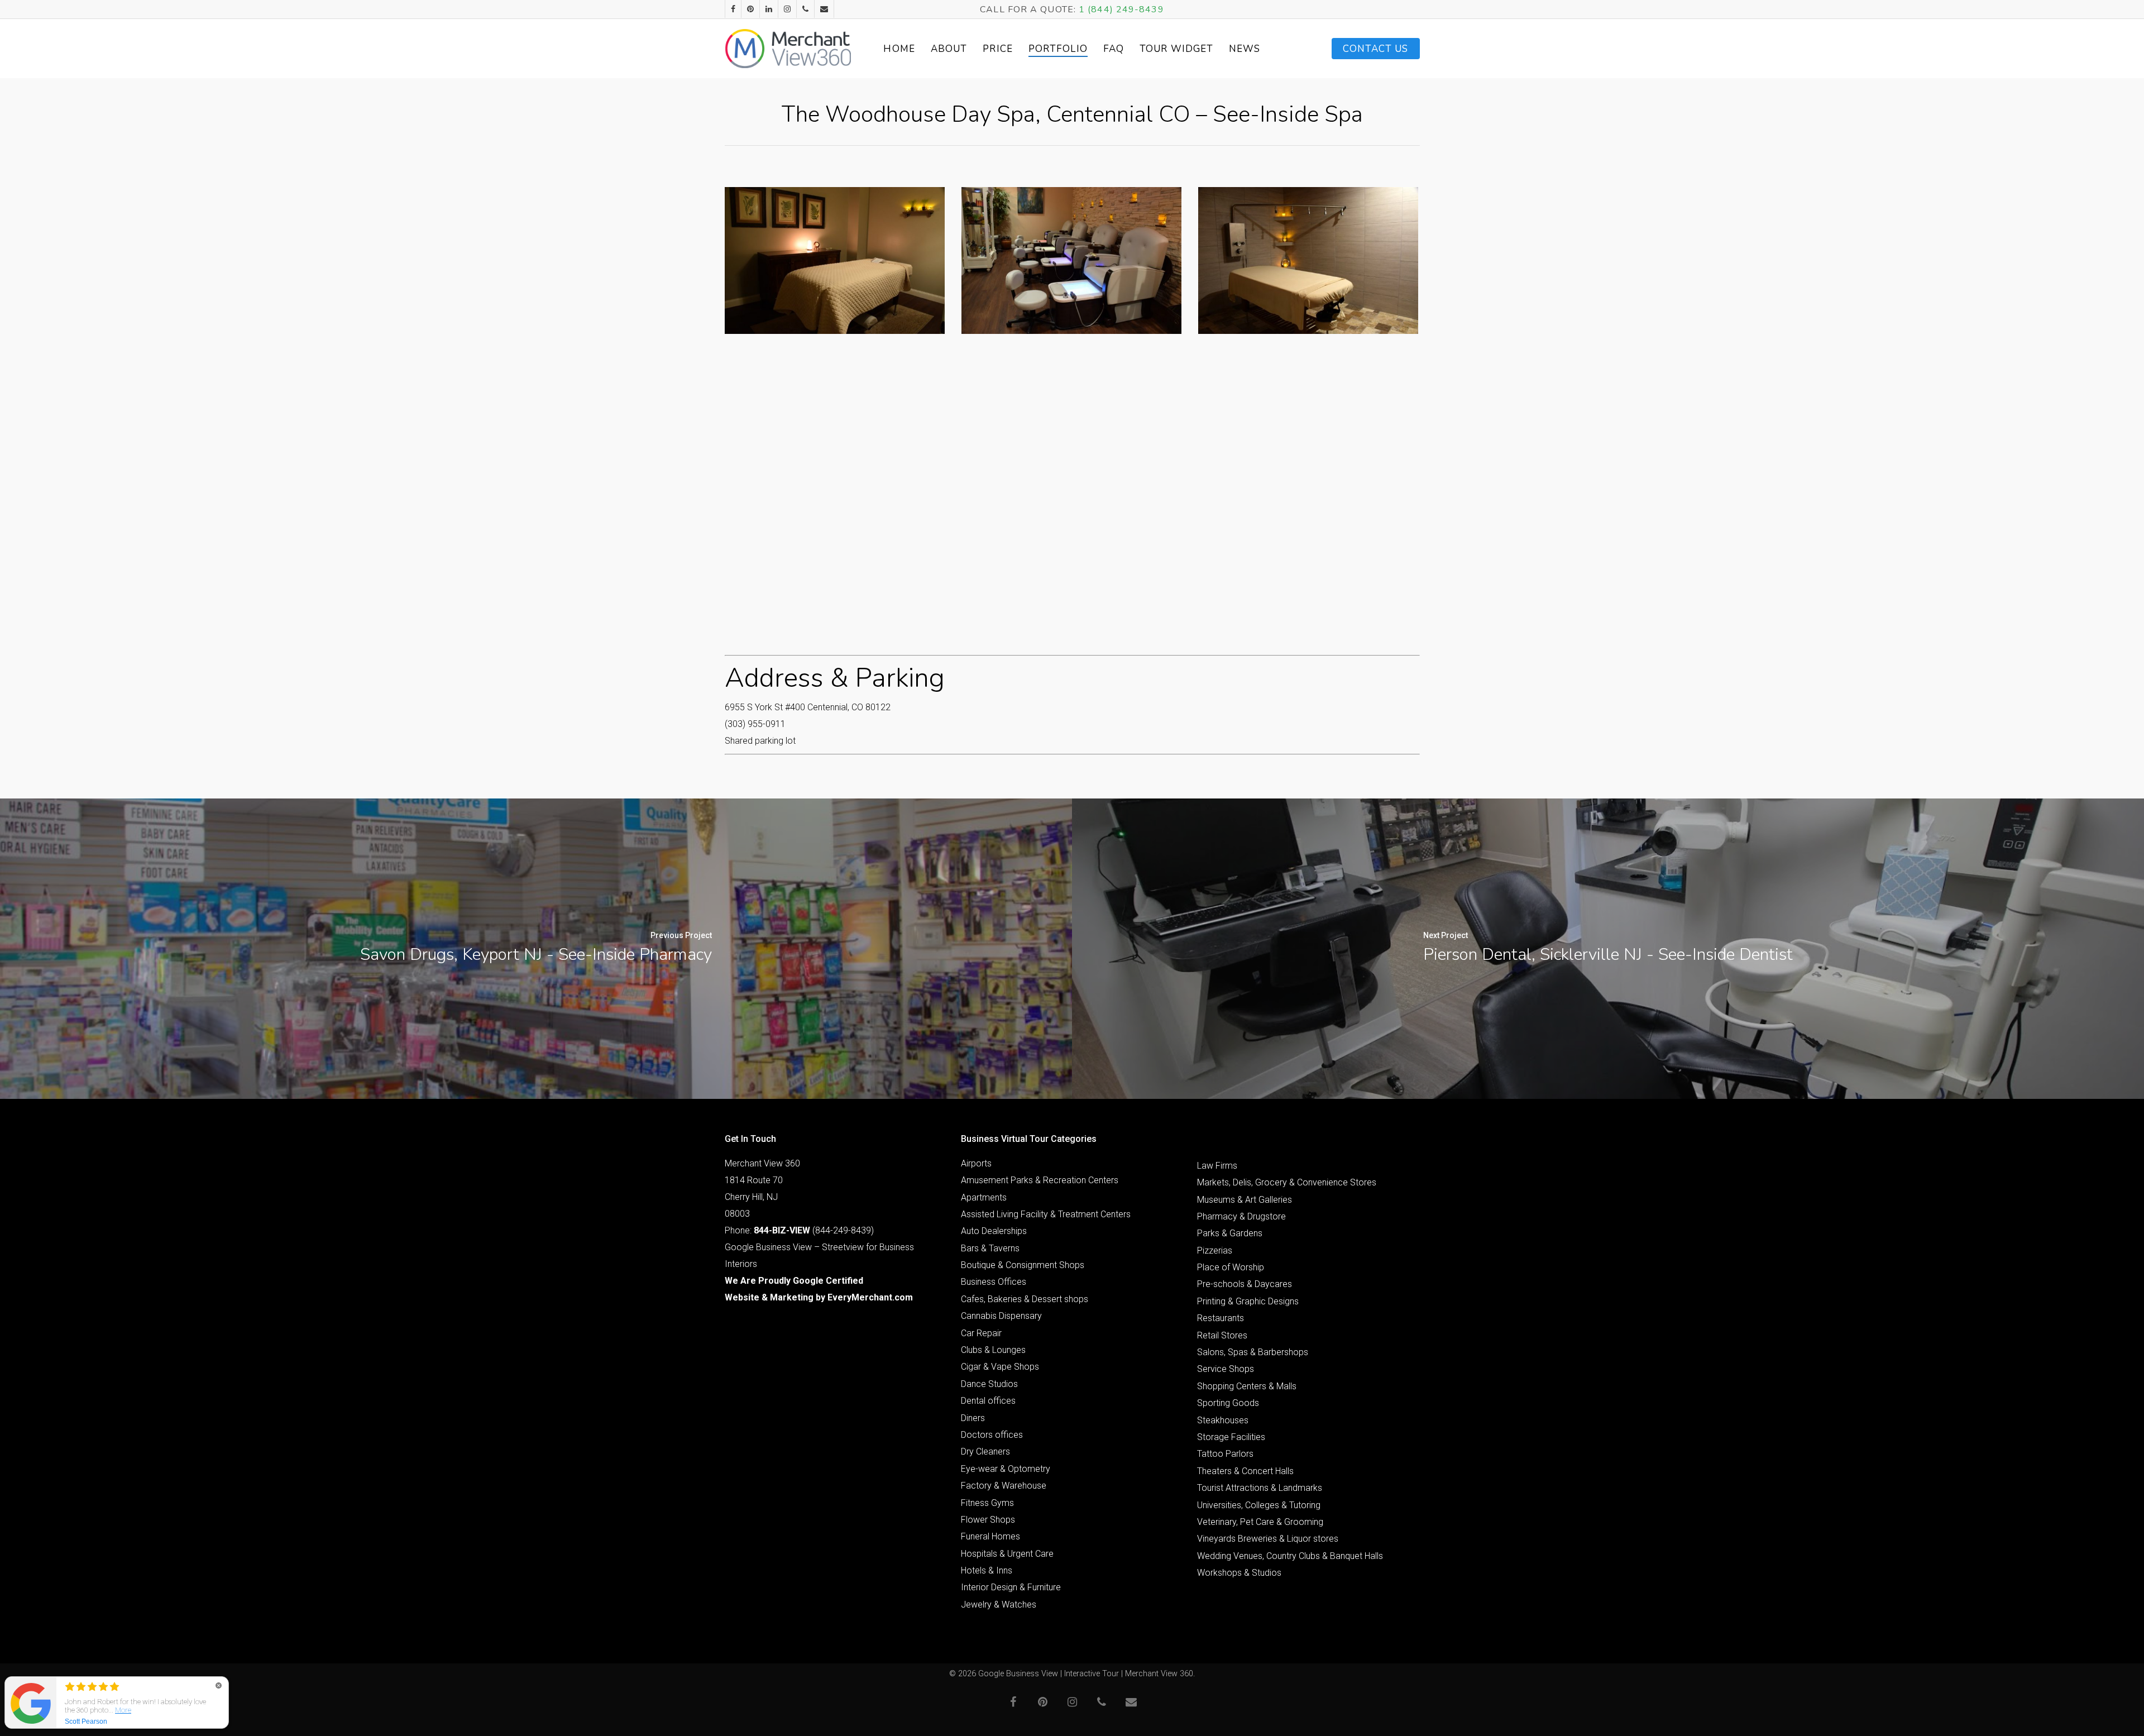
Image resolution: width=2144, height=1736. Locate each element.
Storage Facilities (1231, 1437)
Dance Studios (989, 1384)
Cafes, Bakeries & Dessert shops (1025, 1299)
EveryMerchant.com (870, 1297)
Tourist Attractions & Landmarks (1260, 1488)
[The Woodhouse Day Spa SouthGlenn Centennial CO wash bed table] (1308, 260)
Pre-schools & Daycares (1245, 1284)
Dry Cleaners (985, 1452)
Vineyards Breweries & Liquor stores (1268, 1539)
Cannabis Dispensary (1001, 1316)
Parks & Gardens (1230, 1233)
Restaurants (1221, 1318)
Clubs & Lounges (993, 1350)
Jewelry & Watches (999, 1605)
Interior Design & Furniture (1011, 1587)
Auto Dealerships (994, 1231)
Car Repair (981, 1333)
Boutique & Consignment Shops (1023, 1265)
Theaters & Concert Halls (1245, 1471)
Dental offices (988, 1401)
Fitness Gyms (987, 1503)
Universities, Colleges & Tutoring (1259, 1505)
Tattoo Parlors (1225, 1454)
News (1245, 49)
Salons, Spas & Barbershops (1253, 1352)
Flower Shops (988, 1520)
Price (998, 49)
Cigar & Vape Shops (1000, 1367)
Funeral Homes (990, 1536)
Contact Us (1376, 49)
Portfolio (1058, 49)
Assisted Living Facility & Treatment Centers (1046, 1214)
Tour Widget (1176, 49)
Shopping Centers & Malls (1247, 1386)
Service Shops (1226, 1369)
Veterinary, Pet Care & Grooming (1260, 1522)
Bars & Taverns (990, 1248)
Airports (976, 1163)
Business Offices (994, 1282)
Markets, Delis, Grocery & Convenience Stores (1287, 1182)
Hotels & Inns (987, 1570)
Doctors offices (992, 1435)
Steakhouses (1223, 1420)
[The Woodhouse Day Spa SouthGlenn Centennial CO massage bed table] (835, 260)
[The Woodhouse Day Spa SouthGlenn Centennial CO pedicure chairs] (1071, 260)
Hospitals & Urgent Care (1007, 1554)
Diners (973, 1418)
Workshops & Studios (1239, 1573)
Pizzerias (1215, 1250)
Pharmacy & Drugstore (1241, 1216)
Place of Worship (1231, 1267)
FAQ (1114, 49)
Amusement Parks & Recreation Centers (1040, 1180)
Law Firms (1217, 1166)
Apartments (984, 1197)
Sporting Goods (1228, 1403)
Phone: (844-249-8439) (799, 1230)
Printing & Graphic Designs (1248, 1301)
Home (899, 49)
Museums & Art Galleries (1245, 1200)
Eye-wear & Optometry (1006, 1469)
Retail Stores (1222, 1335)
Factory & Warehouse (1004, 1486)
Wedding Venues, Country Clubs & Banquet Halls (1290, 1556)
